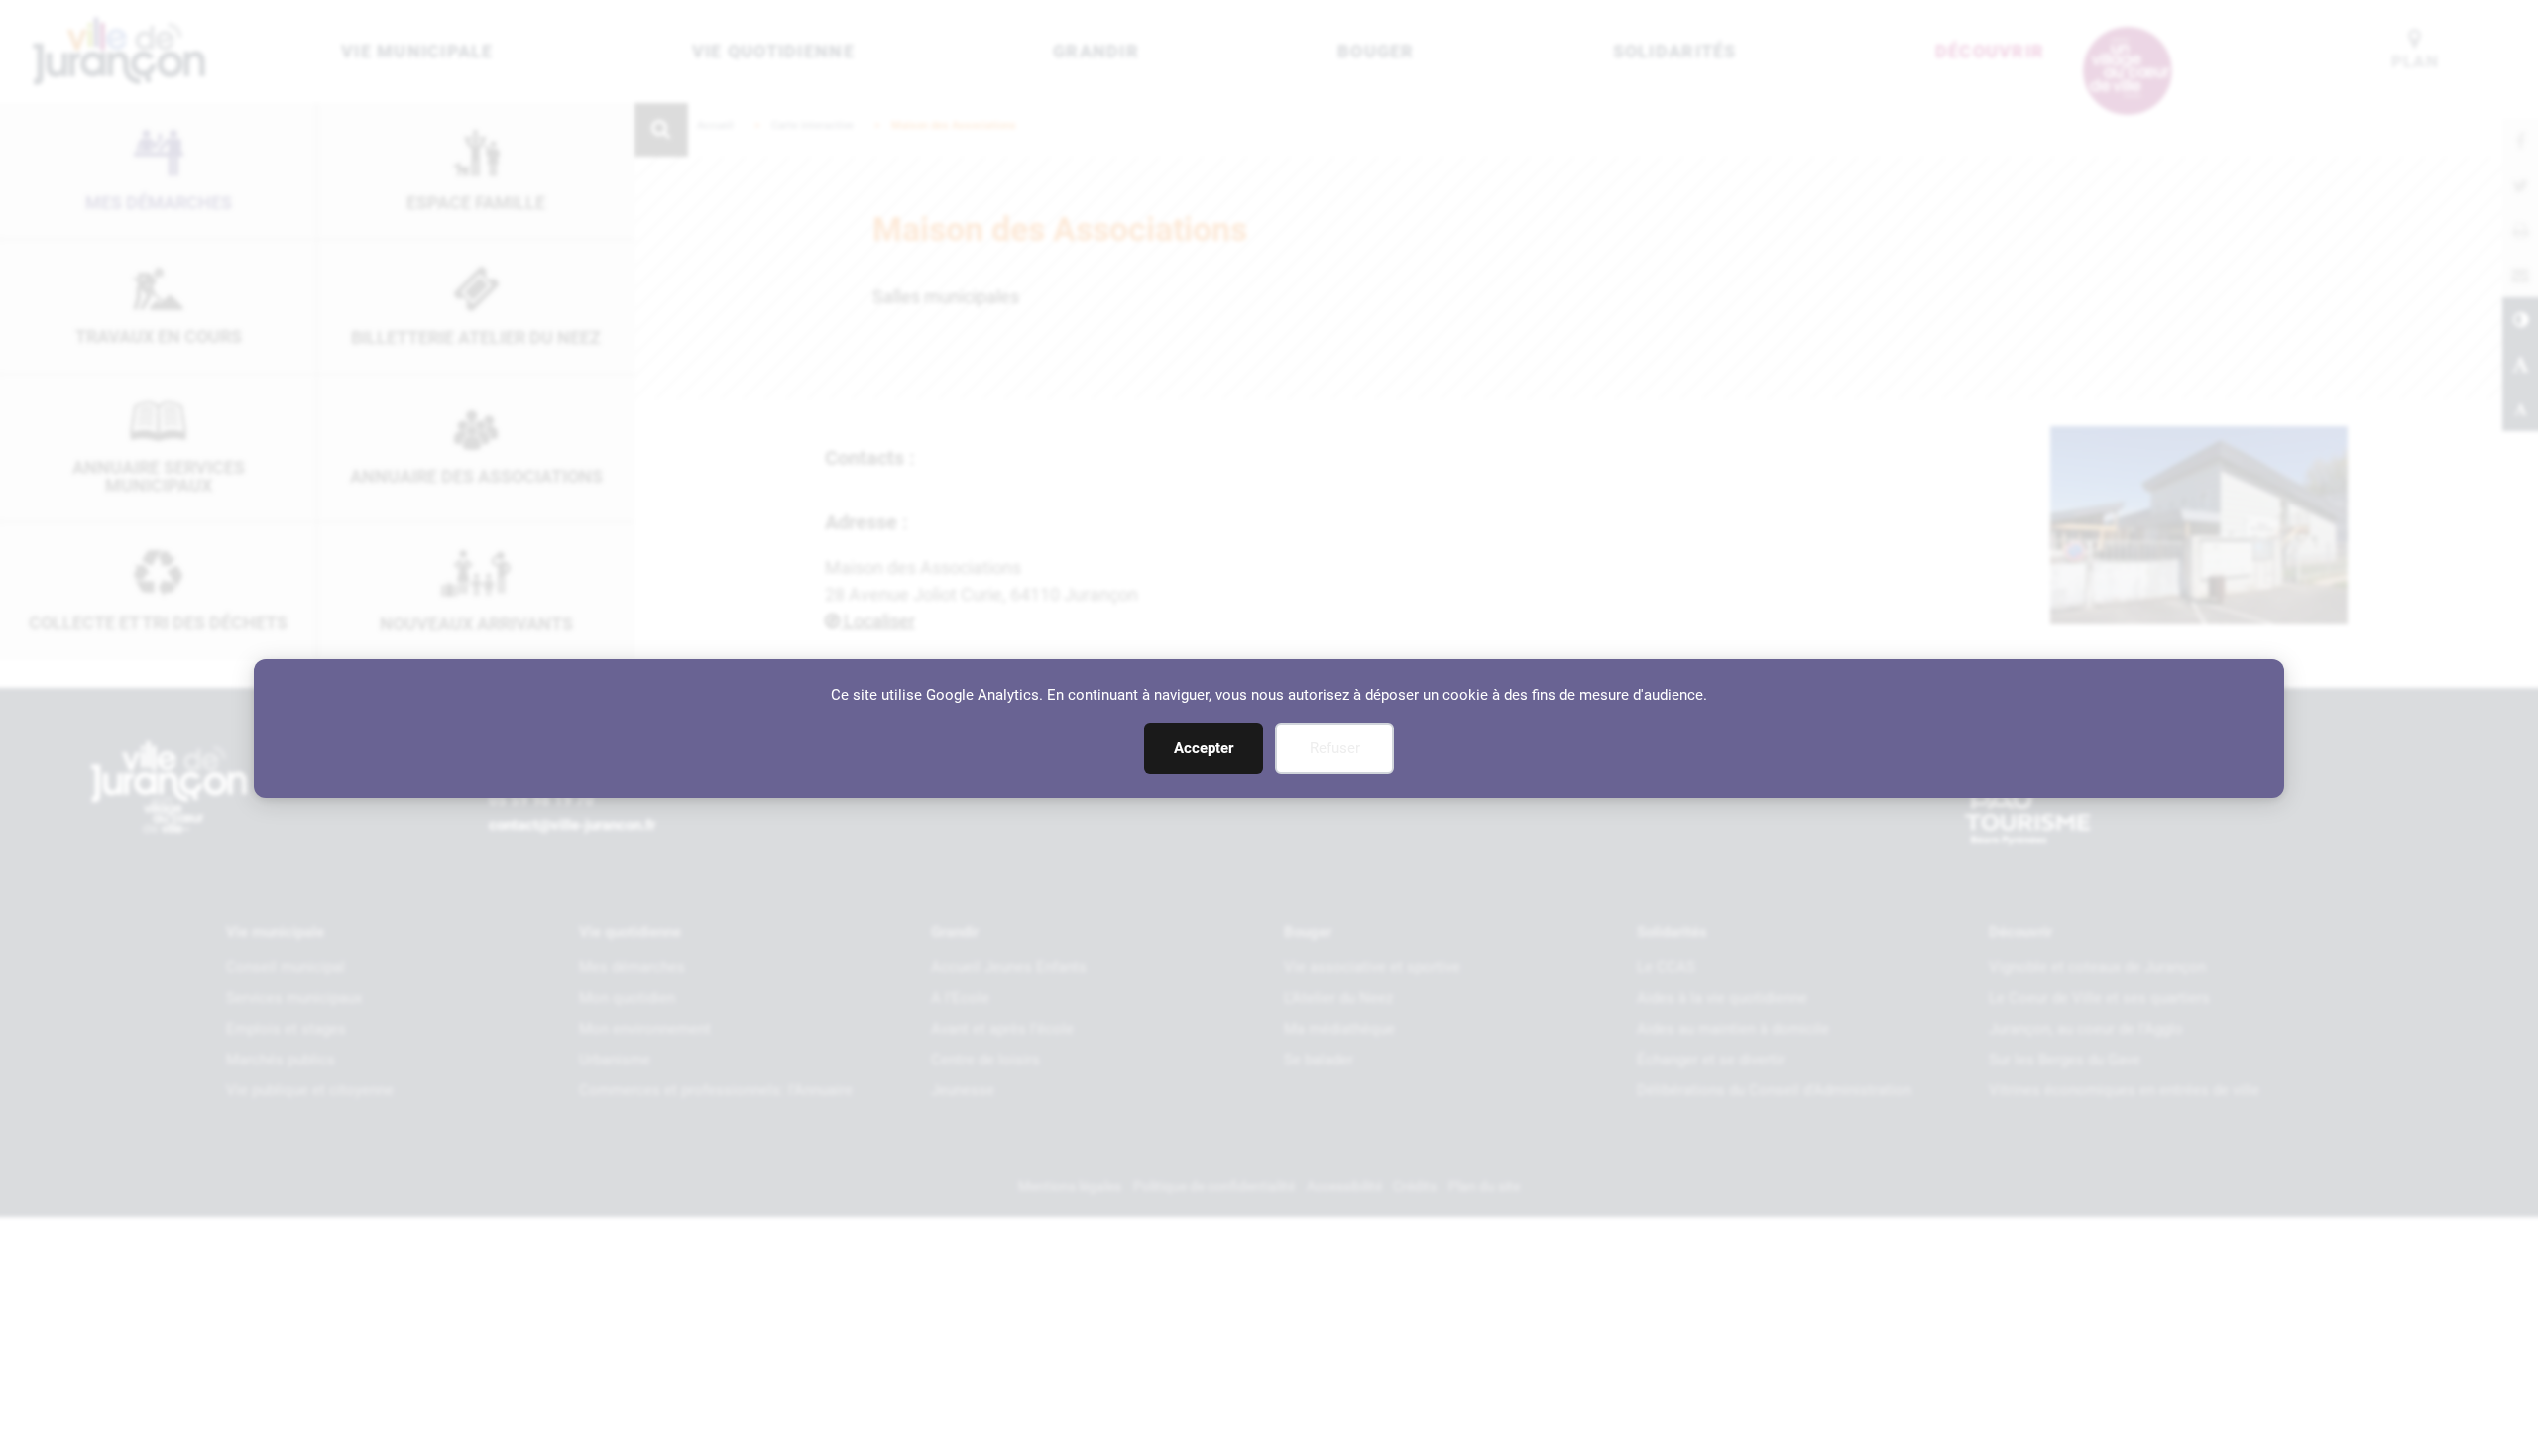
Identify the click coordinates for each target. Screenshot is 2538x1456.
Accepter (1204, 748)
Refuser (1335, 748)
